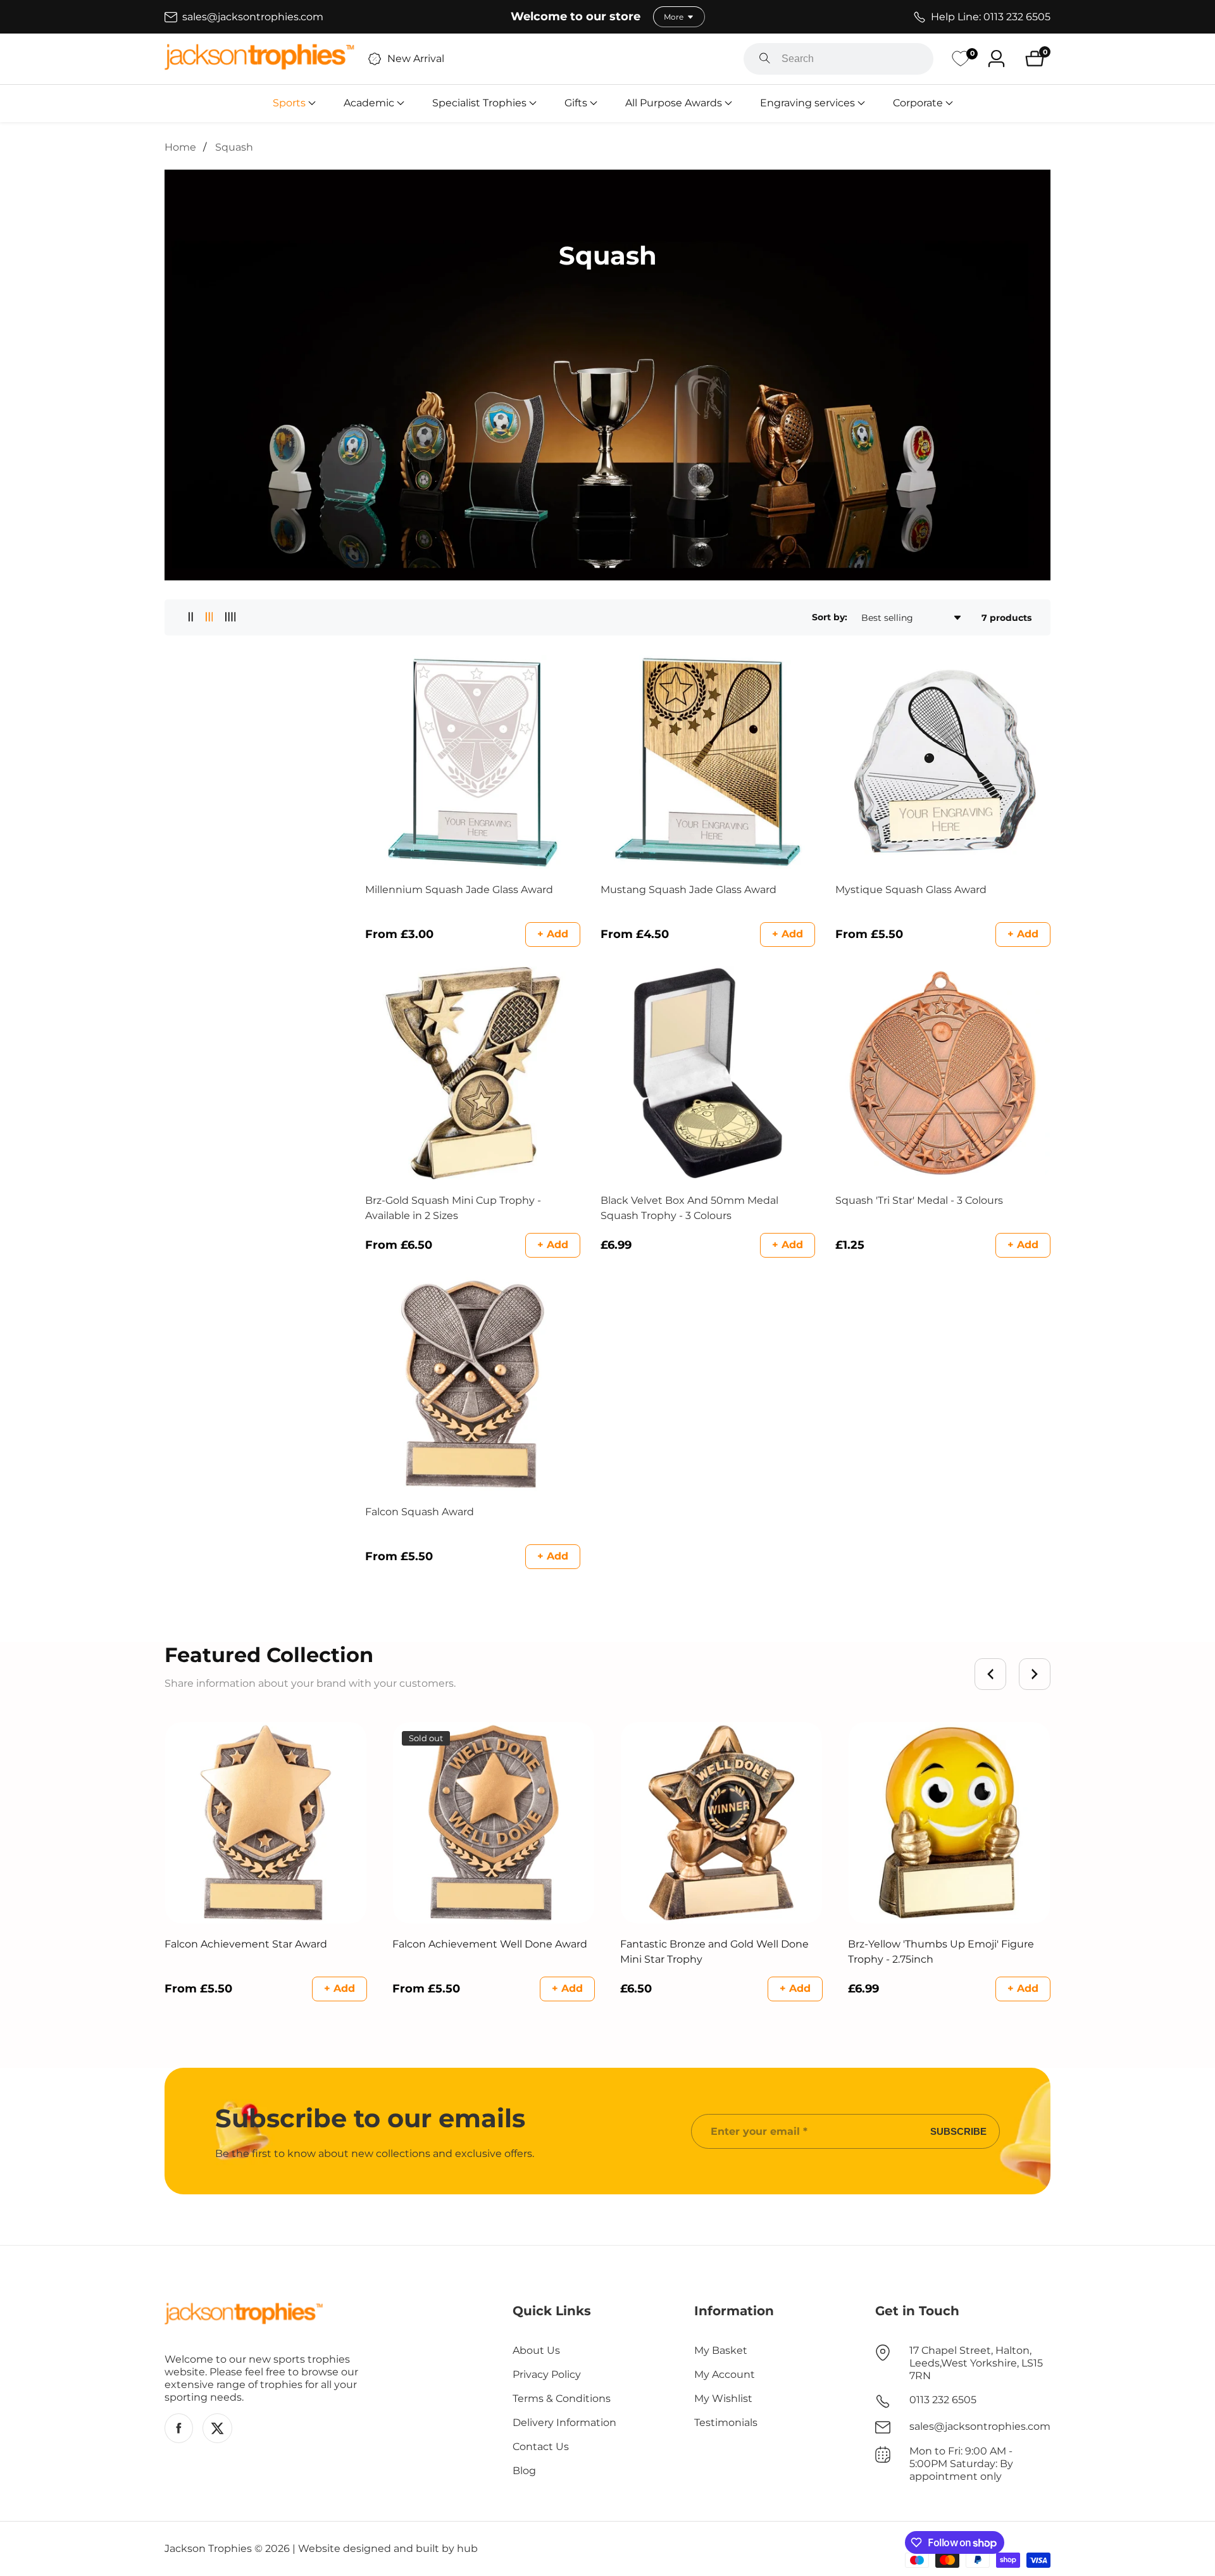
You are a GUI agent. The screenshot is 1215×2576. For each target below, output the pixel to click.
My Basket (721, 2350)
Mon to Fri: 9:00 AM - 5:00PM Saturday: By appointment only (961, 2464)
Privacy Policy (547, 2374)
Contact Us (541, 2447)
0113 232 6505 (943, 2400)
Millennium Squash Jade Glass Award (459, 890)
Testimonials (726, 2423)
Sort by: (830, 617)
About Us (536, 2350)
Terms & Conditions (562, 2398)
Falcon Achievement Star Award (246, 1944)
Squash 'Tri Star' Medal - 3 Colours (919, 1200)
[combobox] (838, 59)
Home (180, 147)
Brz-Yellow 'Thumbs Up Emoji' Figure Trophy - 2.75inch (941, 1952)
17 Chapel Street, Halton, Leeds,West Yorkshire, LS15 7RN (976, 2363)
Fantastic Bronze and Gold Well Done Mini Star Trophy (714, 1952)
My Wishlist (723, 2398)
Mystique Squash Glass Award (911, 890)
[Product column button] (191, 617)
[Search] (765, 59)
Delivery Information (564, 2423)
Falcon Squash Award (420, 1512)
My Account (725, 2374)
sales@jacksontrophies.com (980, 2426)
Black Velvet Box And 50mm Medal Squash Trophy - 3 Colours (689, 1208)
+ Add (553, 934)
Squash (234, 147)
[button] (289, 103)
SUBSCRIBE (958, 2131)
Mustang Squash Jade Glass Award (688, 890)
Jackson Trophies (208, 2549)
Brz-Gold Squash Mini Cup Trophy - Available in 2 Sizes (453, 1208)
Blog (524, 2471)
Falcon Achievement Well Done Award (490, 1944)
